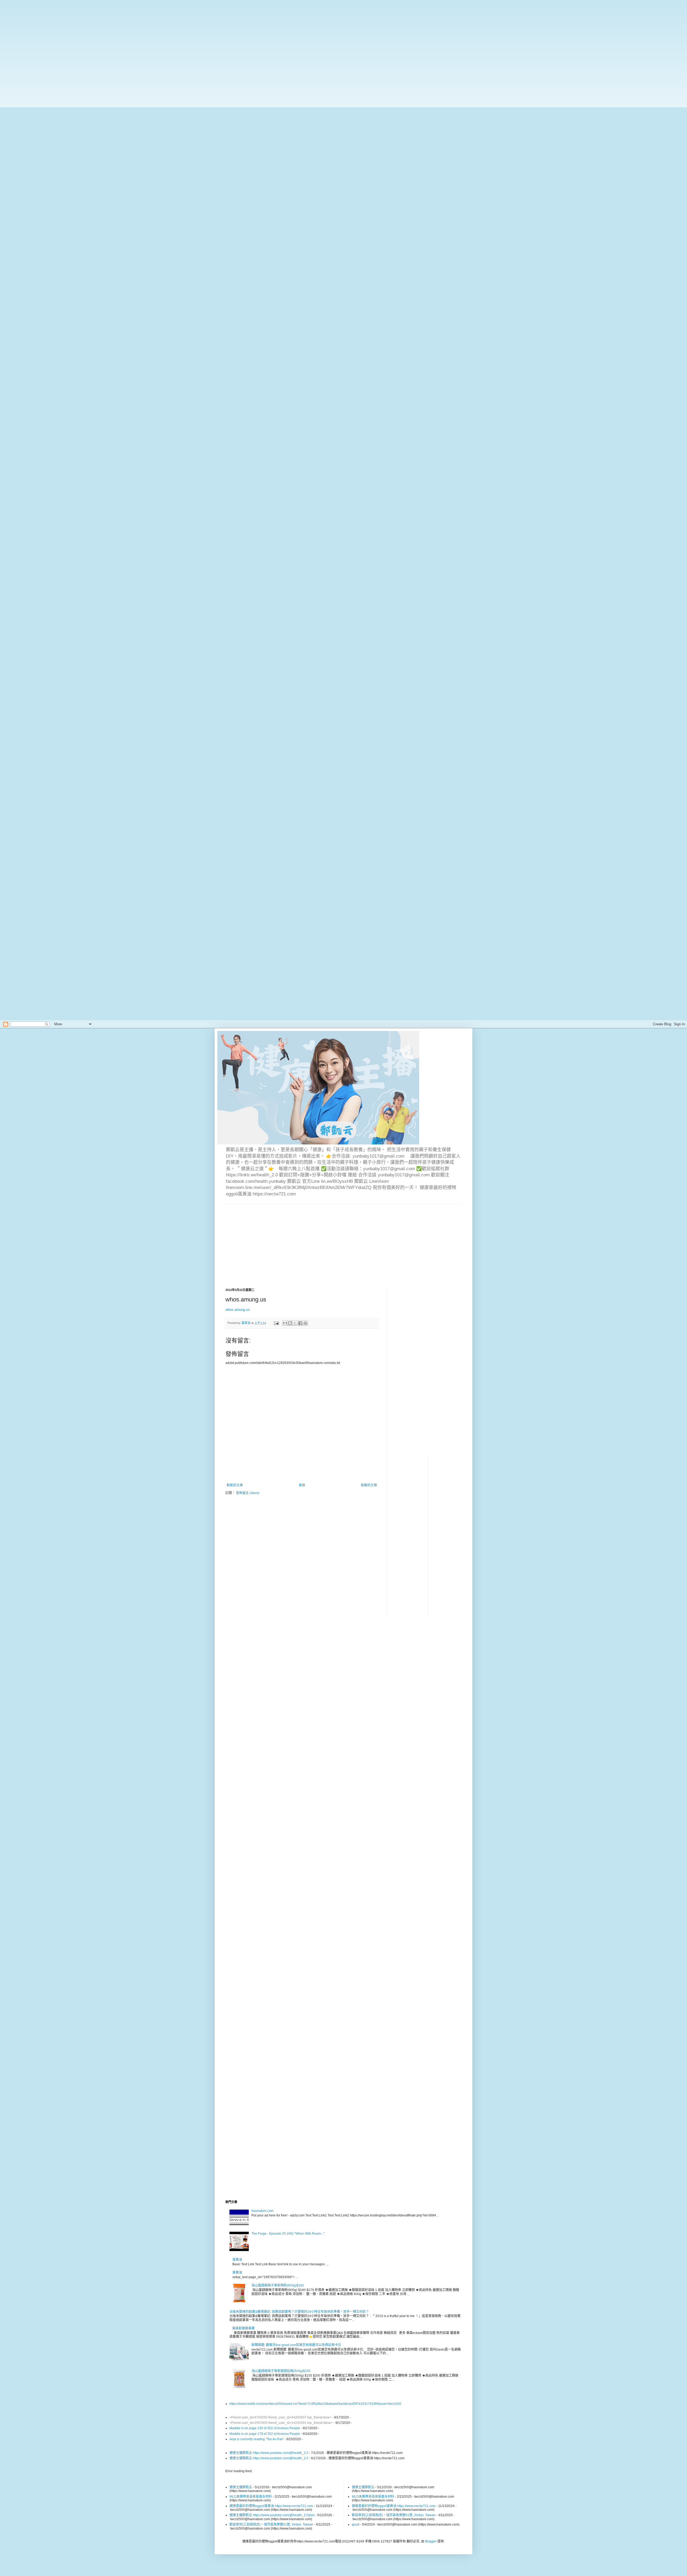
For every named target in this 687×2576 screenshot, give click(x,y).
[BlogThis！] (290, 1323)
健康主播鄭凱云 (241, 2487)
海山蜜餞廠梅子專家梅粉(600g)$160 (278, 2285)
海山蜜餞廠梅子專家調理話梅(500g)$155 (281, 2371)
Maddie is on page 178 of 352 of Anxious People (265, 2434)
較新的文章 (235, 1485)
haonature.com (262, 2211)
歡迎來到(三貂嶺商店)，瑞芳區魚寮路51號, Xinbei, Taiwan (271, 2524)
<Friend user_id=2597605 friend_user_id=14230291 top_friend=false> (281, 2423)
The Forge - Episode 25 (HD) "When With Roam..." (288, 2234)
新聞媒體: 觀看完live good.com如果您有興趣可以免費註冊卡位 (296, 2345)
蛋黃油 (237, 2260)
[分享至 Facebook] (300, 1323)
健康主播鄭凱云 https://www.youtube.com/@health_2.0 (269, 2453)
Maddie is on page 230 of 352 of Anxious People (265, 2428)
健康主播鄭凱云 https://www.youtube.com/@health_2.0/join (272, 2515)
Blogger (431, 2541)
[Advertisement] (172, 38)
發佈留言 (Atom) (248, 1493)
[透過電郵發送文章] (276, 1323)
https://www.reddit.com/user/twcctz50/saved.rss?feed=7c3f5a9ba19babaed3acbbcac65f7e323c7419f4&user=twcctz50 (315, 2404)
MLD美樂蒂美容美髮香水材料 (251, 2497)
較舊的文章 (369, 1485)
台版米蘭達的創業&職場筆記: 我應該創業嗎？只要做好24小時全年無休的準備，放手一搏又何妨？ (299, 2312)
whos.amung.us (238, 1310)
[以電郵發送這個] (285, 1323)
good (356, 2524)
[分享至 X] (295, 1323)
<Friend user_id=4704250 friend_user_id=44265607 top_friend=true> (280, 2417)
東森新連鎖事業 (243, 2328)
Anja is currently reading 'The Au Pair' (257, 2439)
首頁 (302, 1485)
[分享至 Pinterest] (305, 1323)
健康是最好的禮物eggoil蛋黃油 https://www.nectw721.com (271, 2506)
